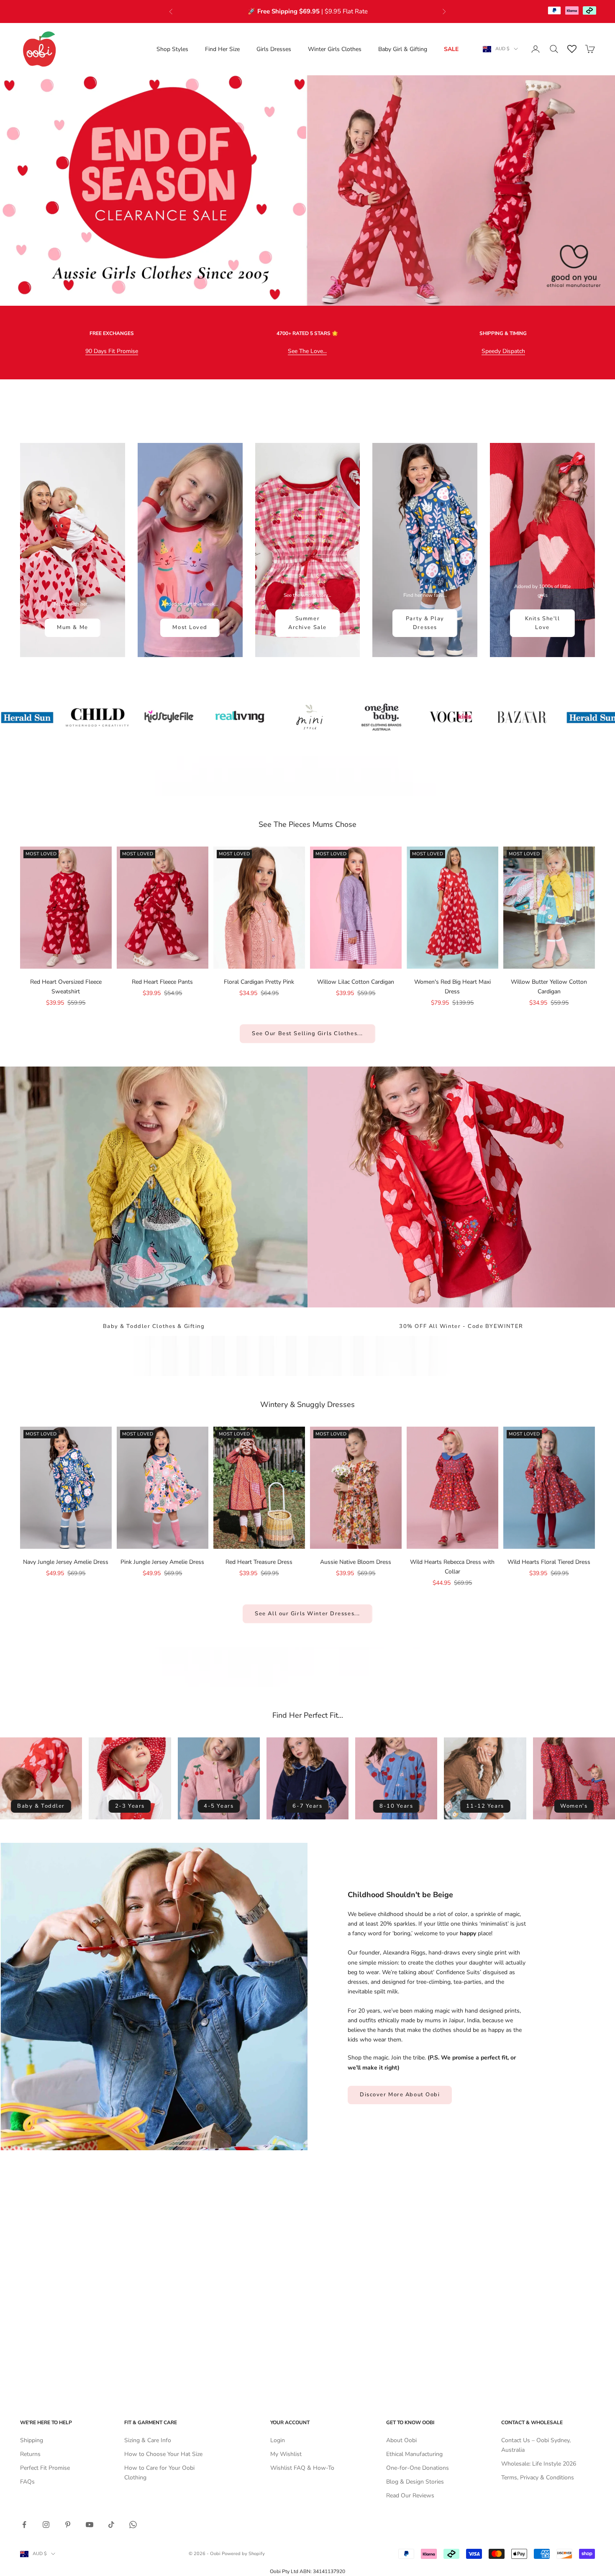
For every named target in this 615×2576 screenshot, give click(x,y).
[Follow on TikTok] (111, 2525)
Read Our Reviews (410, 2495)
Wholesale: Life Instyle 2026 (539, 2464)
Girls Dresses (274, 49)
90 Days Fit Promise (112, 351)
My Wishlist (286, 2454)
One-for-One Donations (418, 2468)
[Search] (554, 49)
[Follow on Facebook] (24, 2525)
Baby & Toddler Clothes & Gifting (154, 1326)
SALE (451, 49)
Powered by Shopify (243, 2554)
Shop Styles (172, 49)
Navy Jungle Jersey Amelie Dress (66, 1562)
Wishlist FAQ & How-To (302, 2468)
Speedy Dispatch (503, 351)
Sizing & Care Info (148, 2440)
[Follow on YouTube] (90, 2525)
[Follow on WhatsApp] (133, 2525)
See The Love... (307, 351)
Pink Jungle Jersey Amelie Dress (162, 1562)
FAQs (27, 2482)
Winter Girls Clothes (335, 49)
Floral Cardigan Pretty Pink (259, 982)
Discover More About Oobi (400, 2095)
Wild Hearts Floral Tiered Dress (549, 1562)
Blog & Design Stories (415, 2482)
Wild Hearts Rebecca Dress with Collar (452, 1567)
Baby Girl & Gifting (403, 49)
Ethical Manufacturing (414, 2454)
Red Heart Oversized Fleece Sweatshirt (66, 987)
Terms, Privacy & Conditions (538, 2478)
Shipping (32, 2440)
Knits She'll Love (543, 623)
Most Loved (190, 627)
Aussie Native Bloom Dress (356, 1562)
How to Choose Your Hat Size (163, 2454)
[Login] (536, 49)
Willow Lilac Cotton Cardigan (356, 982)
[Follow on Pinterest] (68, 2525)
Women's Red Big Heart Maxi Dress (452, 987)
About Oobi (401, 2440)
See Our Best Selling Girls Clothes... (307, 1033)
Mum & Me (72, 627)
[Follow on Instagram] (46, 2525)
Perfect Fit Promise (45, 2468)
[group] (307, 191)
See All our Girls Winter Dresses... (307, 1614)
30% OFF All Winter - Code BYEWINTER (461, 1326)
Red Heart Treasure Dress (259, 1562)
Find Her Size (222, 49)
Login (278, 2440)
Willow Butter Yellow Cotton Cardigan (549, 987)
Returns (30, 2454)
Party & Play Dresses (425, 623)
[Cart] (590, 49)
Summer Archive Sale (307, 623)
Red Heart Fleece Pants (162, 982)
